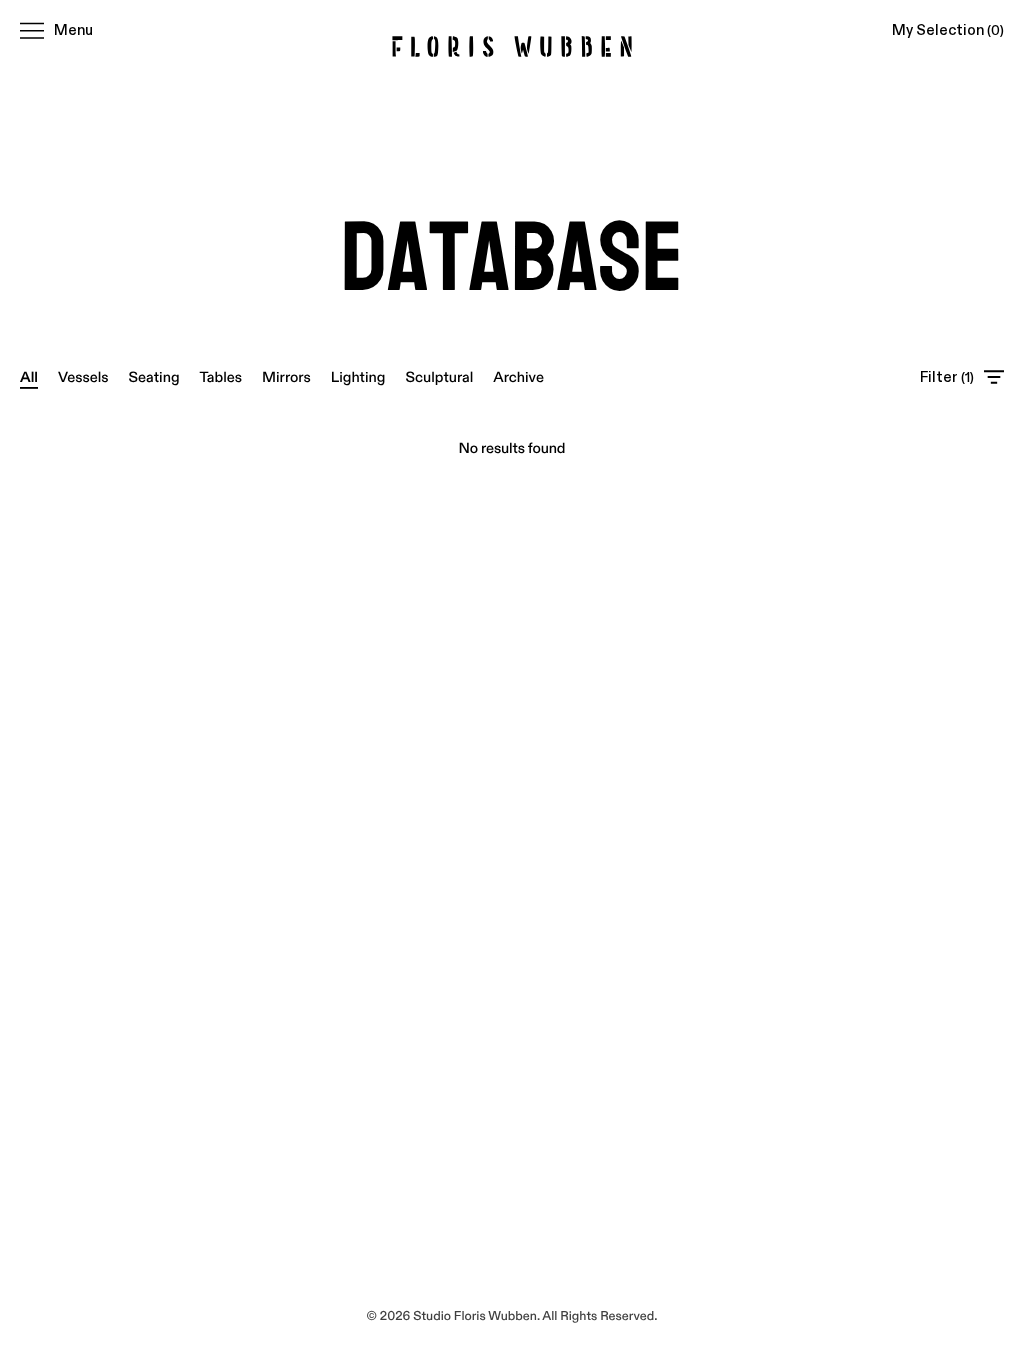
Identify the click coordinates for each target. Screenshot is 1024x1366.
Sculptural (439, 377)
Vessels (83, 377)
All (29, 377)
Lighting (358, 377)
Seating (154, 377)
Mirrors (286, 377)
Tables (221, 377)
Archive (518, 377)
